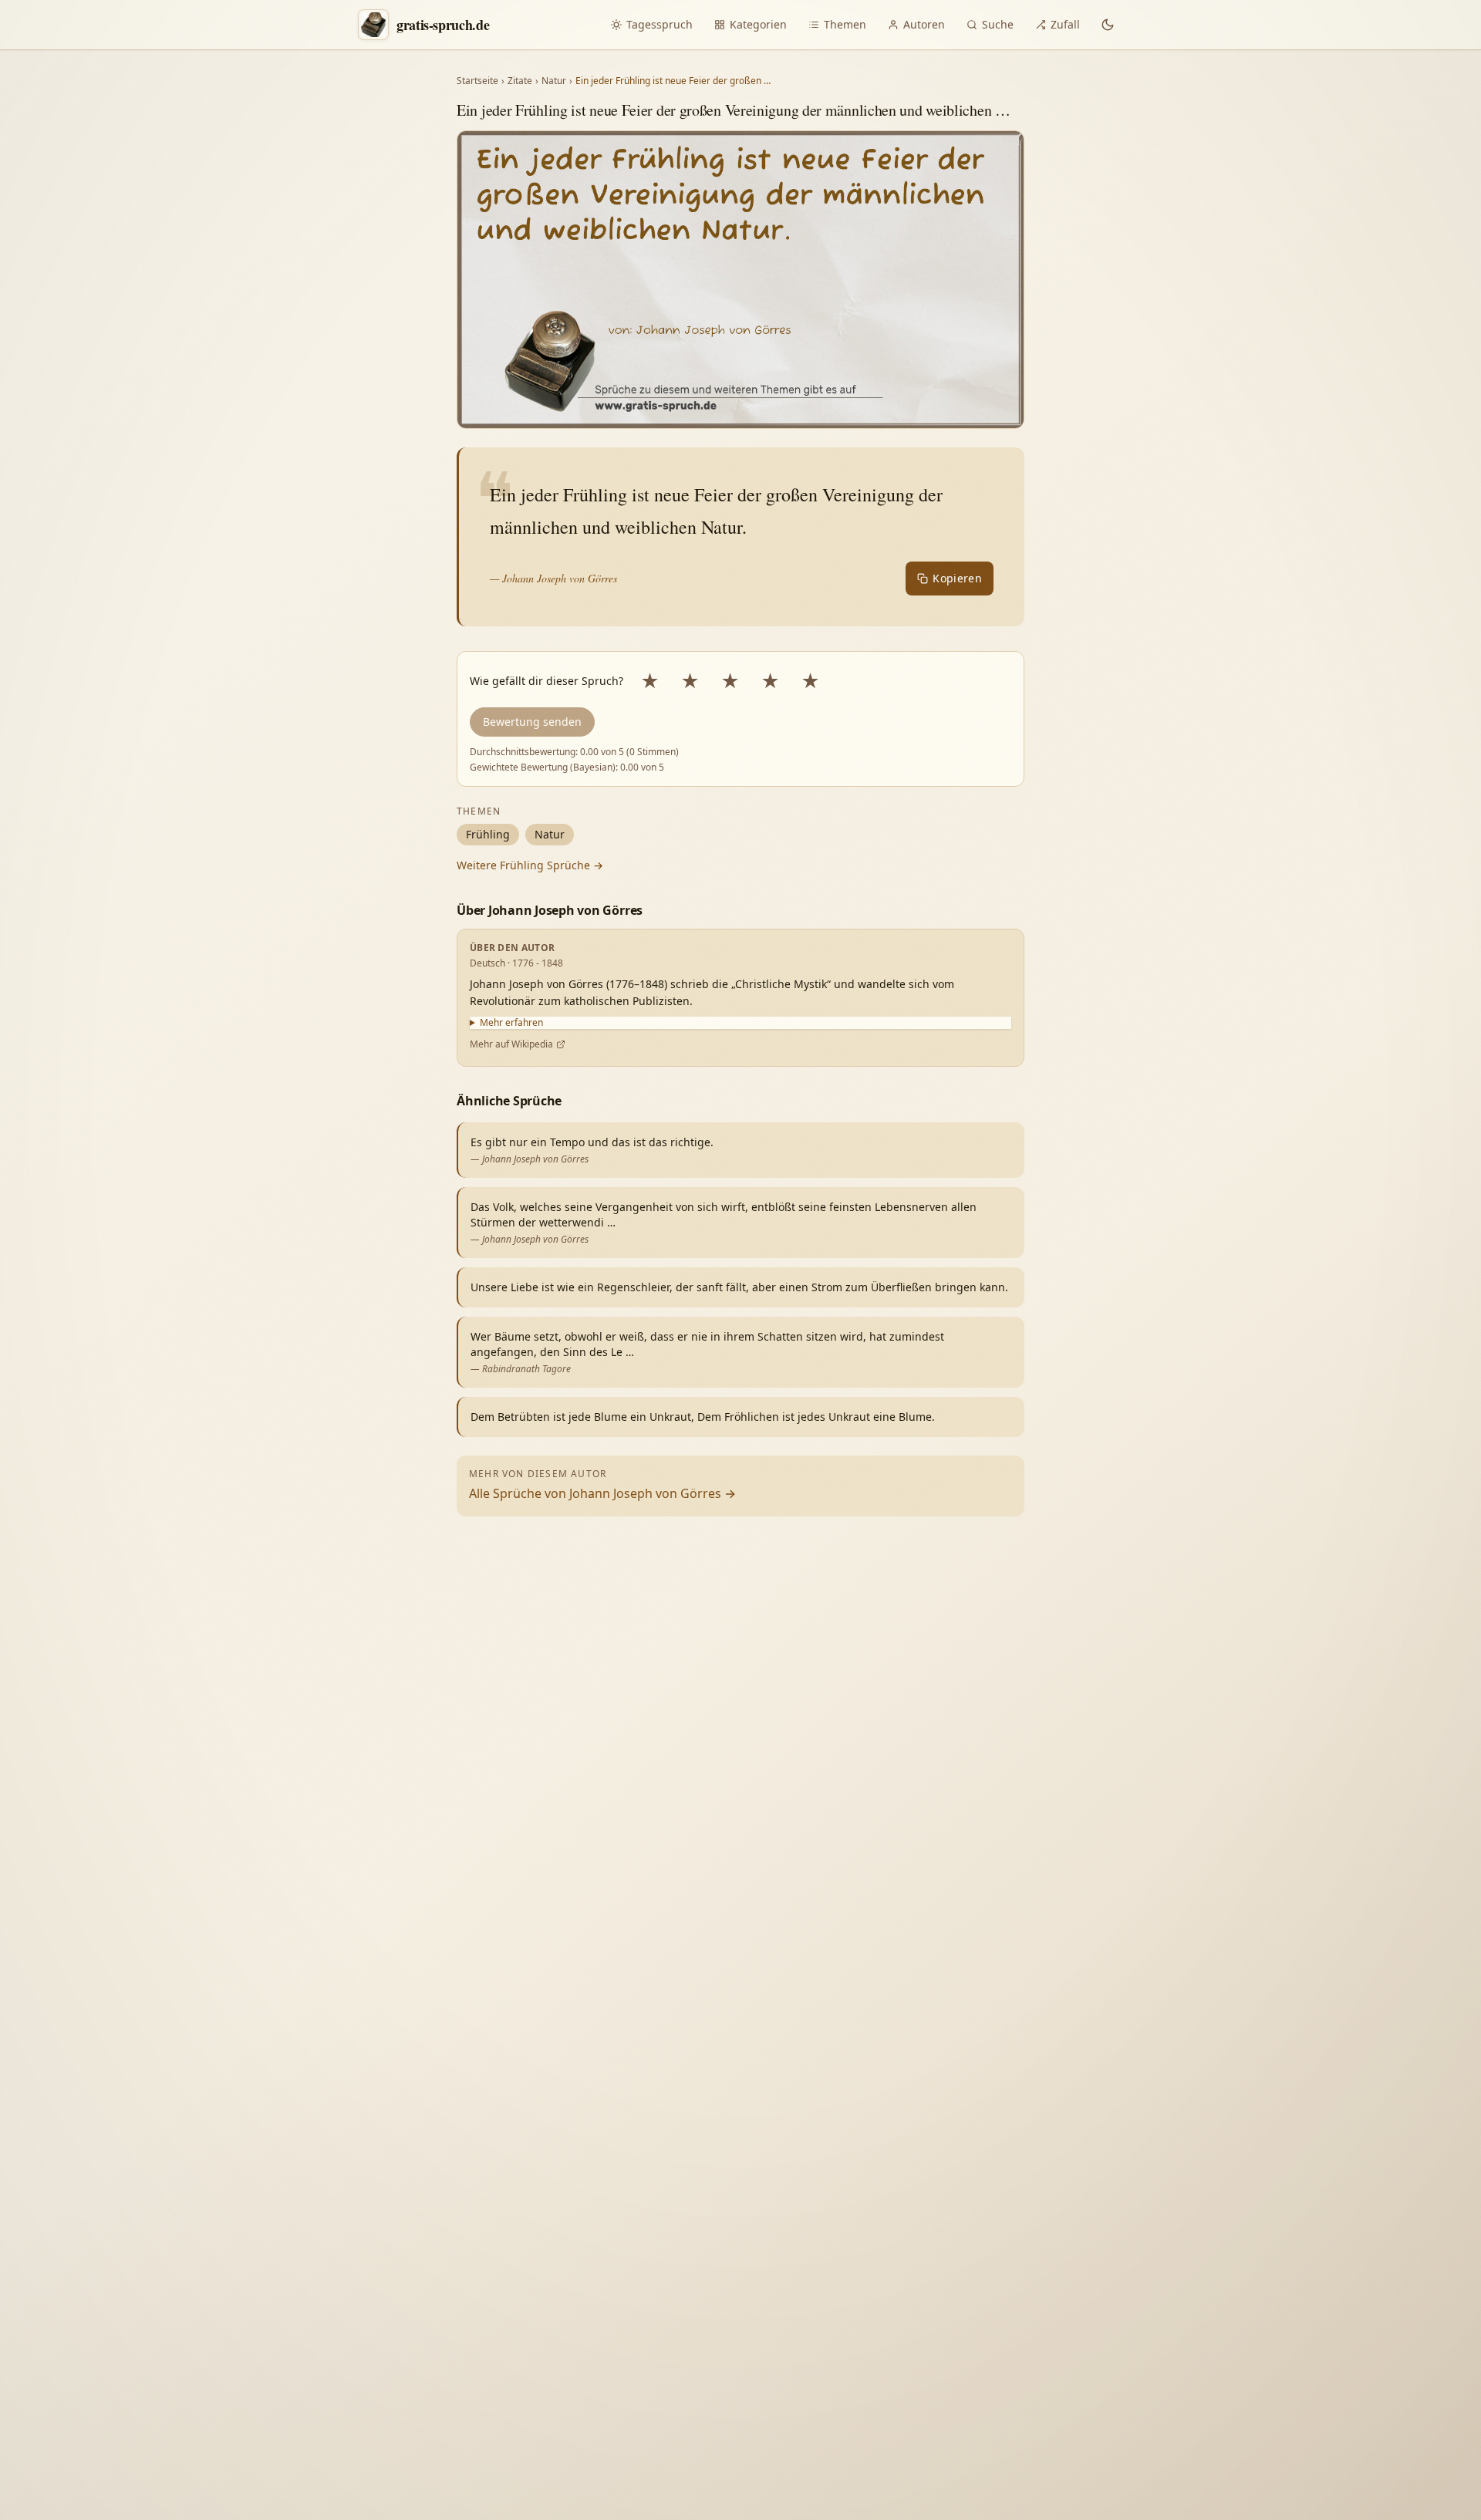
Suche (998, 24)
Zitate (520, 81)
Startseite (477, 81)
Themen (845, 24)
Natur (554, 81)
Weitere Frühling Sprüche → (530, 865)
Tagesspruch (660, 24)
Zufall (1065, 24)
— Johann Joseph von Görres (553, 578)
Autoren (924, 24)
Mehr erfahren (511, 1023)
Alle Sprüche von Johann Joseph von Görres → (602, 1493)
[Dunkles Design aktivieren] (1108, 25)
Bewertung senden (532, 722)
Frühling (488, 834)
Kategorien (758, 24)
